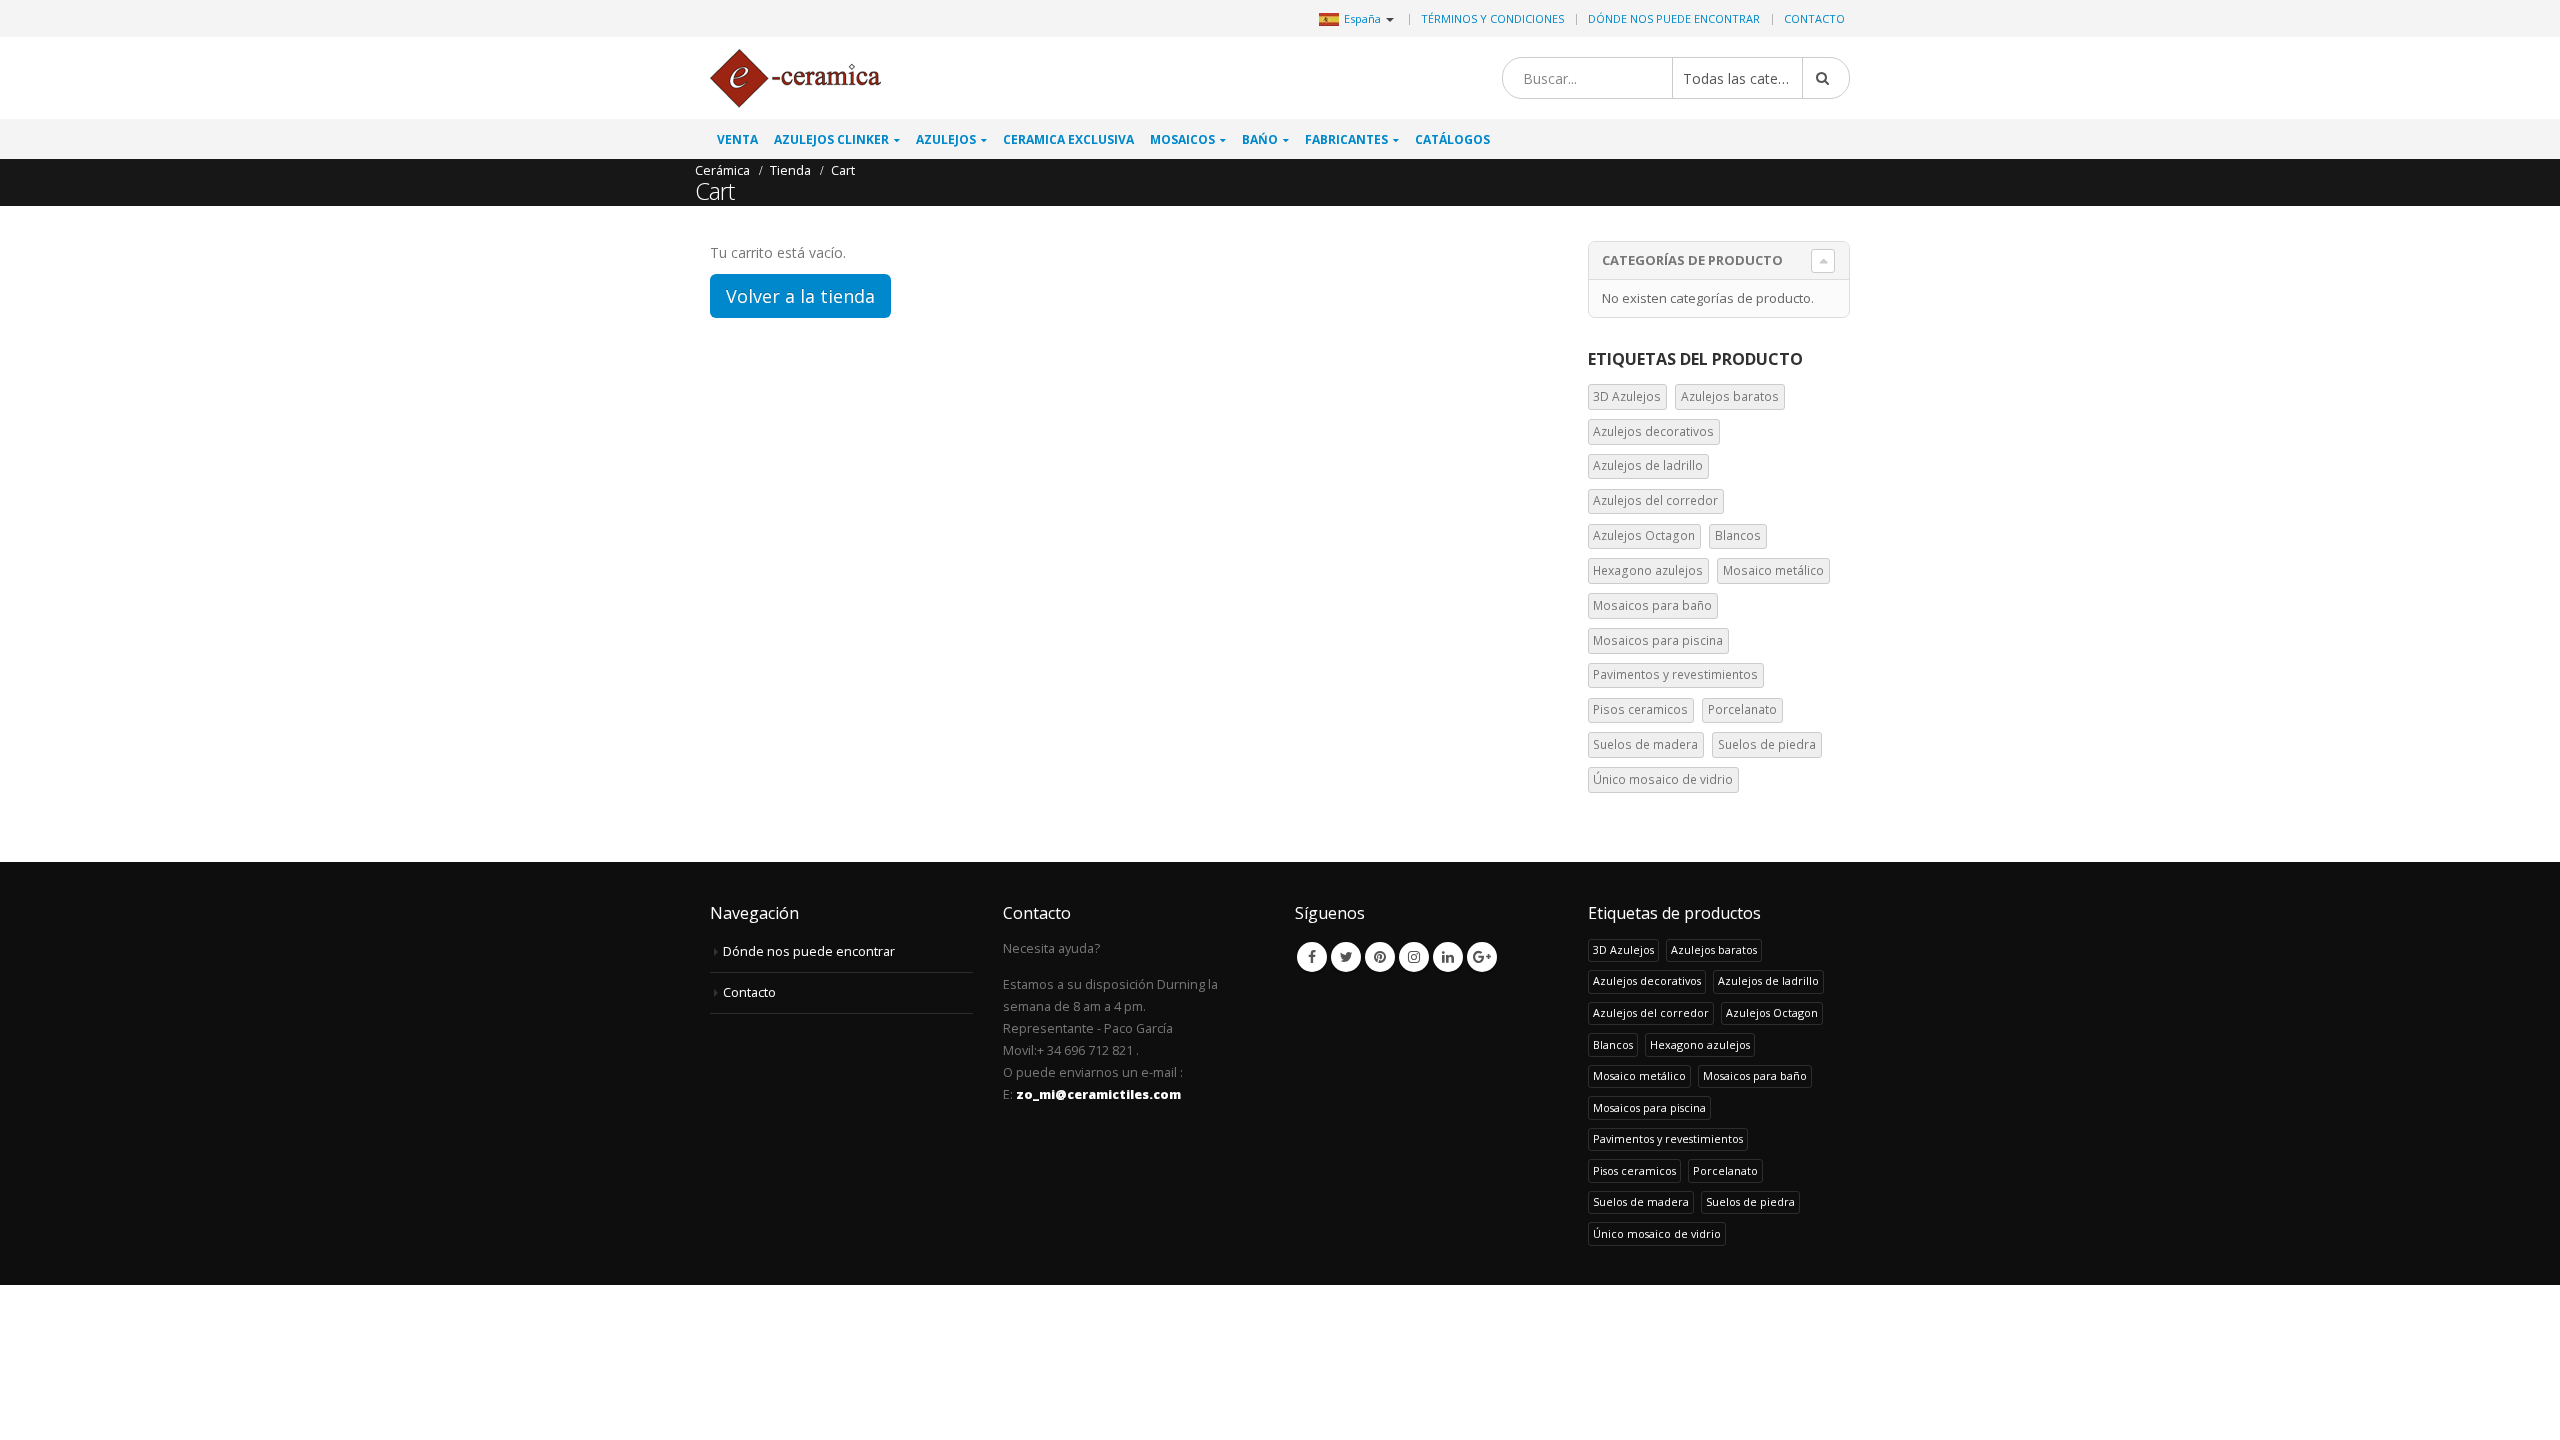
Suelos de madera (1645, 744)
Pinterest (1380, 957)
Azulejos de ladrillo (1648, 465)
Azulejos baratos (1730, 396)
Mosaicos (1182, 139)
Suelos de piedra (1767, 744)
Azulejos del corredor (1655, 500)
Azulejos (946, 139)
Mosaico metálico (1773, 570)
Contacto (1814, 18)
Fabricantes (1346, 139)
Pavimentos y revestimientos (1675, 674)
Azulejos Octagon (1644, 535)
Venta (737, 139)
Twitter (1346, 957)
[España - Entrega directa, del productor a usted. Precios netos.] (795, 78)
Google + (1482, 957)
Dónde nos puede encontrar (1674, 18)
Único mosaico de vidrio (1663, 779)
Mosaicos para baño (1652, 605)
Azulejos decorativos (1653, 431)
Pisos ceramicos (1640, 709)
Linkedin (1448, 957)
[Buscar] (1826, 78)
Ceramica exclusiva (1068, 139)
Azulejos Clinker (831, 139)
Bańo (1260, 139)
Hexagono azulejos (1648, 570)
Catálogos (1452, 139)
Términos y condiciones (1492, 18)
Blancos (1738, 535)
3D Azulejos (1627, 396)
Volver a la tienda (800, 296)
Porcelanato (1742, 709)
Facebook (1312, 957)
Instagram (1414, 957)
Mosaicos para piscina (1658, 640)
